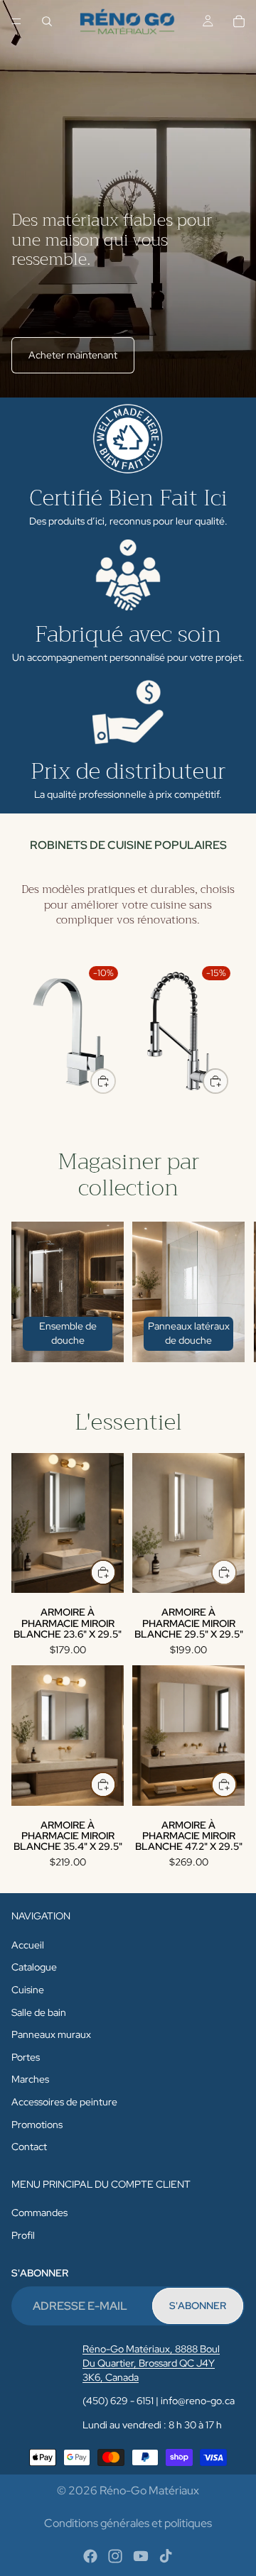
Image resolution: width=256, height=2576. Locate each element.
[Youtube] (141, 2556)
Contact (29, 2147)
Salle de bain (39, 2012)
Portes (26, 2057)
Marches (30, 2080)
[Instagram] (115, 2556)
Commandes (39, 2213)
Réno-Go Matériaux (149, 2490)
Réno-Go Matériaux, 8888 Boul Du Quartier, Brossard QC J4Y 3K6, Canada (151, 2363)
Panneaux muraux (51, 2034)
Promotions (37, 2125)
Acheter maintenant (73, 355)
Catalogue (34, 1968)
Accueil (28, 1945)
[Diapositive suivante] (228, 1031)
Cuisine (28, 1990)
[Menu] (16, 21)
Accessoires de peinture (64, 2102)
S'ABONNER (198, 2306)
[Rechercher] (47, 21)
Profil (23, 2235)
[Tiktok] (166, 2556)
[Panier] (239, 21)
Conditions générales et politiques (128, 2523)
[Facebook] (90, 2556)
